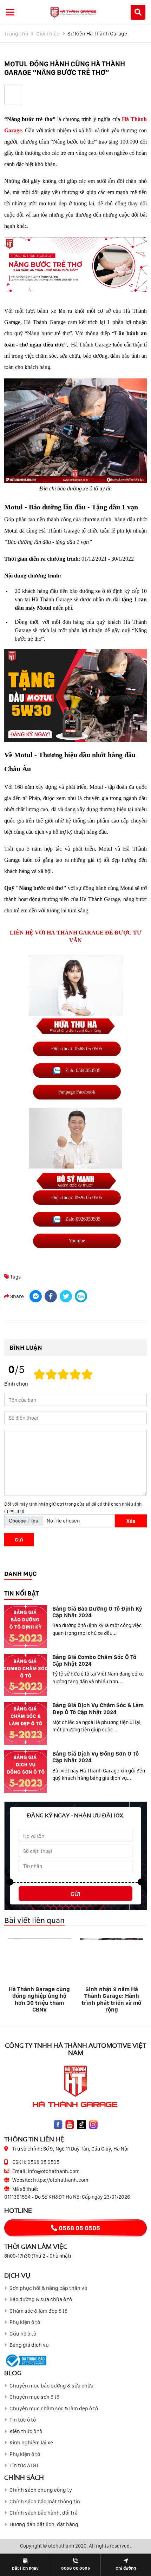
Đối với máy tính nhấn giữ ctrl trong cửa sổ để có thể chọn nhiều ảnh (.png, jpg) (73, 1507)
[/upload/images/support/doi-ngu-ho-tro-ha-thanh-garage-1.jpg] (75, 995)
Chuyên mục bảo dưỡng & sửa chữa (51, 2386)
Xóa (131, 1521)
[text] (87, 1375)
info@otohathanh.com (54, 2171)
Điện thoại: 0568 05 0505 (77, 1049)
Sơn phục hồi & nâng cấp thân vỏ (48, 2288)
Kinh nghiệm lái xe (31, 2443)
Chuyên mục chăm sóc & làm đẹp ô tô (54, 2409)
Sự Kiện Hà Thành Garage (97, 34)
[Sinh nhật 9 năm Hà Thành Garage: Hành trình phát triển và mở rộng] (40, 1959)
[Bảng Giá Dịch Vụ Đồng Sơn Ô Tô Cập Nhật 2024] (26, 1772)
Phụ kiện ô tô (25, 2322)
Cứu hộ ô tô (23, 2334)
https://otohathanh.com (61, 2180)
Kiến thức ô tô (26, 2431)
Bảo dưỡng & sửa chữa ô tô (41, 2299)
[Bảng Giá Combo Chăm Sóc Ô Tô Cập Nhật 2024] (26, 1675)
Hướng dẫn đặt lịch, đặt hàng (44, 2524)
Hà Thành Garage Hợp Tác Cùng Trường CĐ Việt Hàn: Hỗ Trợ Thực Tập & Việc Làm (112, 1999)
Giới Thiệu (48, 34)
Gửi (19, 1540)
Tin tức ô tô (23, 2420)
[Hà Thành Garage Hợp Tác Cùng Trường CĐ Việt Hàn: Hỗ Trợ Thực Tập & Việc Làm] (112, 1959)
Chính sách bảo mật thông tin (45, 2502)
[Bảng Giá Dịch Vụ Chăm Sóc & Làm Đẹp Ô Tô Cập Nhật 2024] (26, 1723)
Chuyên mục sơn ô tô (34, 2397)
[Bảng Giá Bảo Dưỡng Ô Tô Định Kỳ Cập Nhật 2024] (26, 1627)
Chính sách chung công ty (41, 2490)
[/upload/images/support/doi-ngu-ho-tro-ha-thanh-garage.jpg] (75, 1153)
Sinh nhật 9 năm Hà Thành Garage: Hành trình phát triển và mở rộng (40, 1999)
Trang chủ (16, 34)
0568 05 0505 (43, 2162)
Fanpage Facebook (77, 1092)
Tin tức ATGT (24, 2465)
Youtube (77, 1241)
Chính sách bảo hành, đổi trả (44, 2513)
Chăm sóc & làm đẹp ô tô (38, 2311)
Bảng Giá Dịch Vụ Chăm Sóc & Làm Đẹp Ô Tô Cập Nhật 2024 (98, 1709)
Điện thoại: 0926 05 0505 (77, 1197)
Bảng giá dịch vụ (29, 2345)
